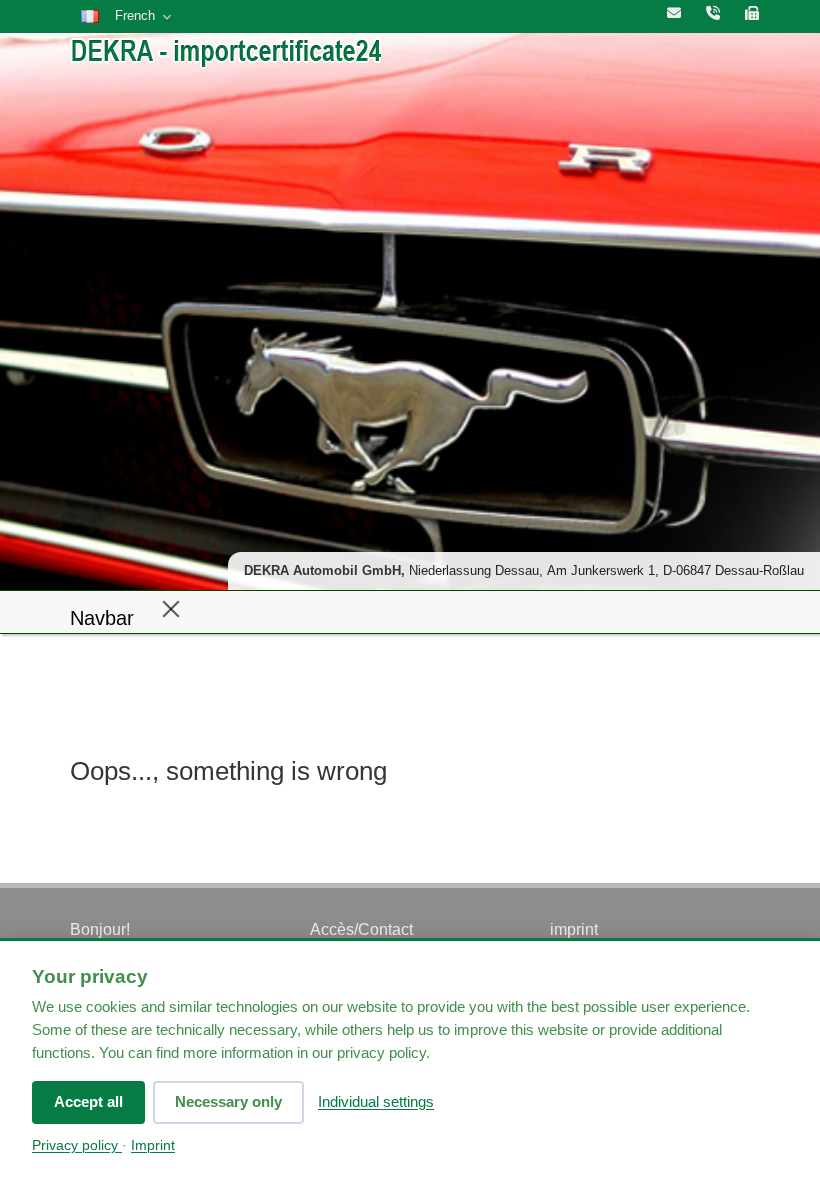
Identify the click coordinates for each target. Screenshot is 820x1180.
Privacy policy (77, 1145)
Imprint (153, 1145)
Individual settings (376, 1101)
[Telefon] (713, 14)
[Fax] (752, 14)
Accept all (88, 1101)
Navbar (102, 618)
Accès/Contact (361, 929)
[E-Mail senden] (674, 14)
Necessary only (228, 1101)
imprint (574, 929)
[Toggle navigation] (171, 608)
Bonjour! (100, 929)
